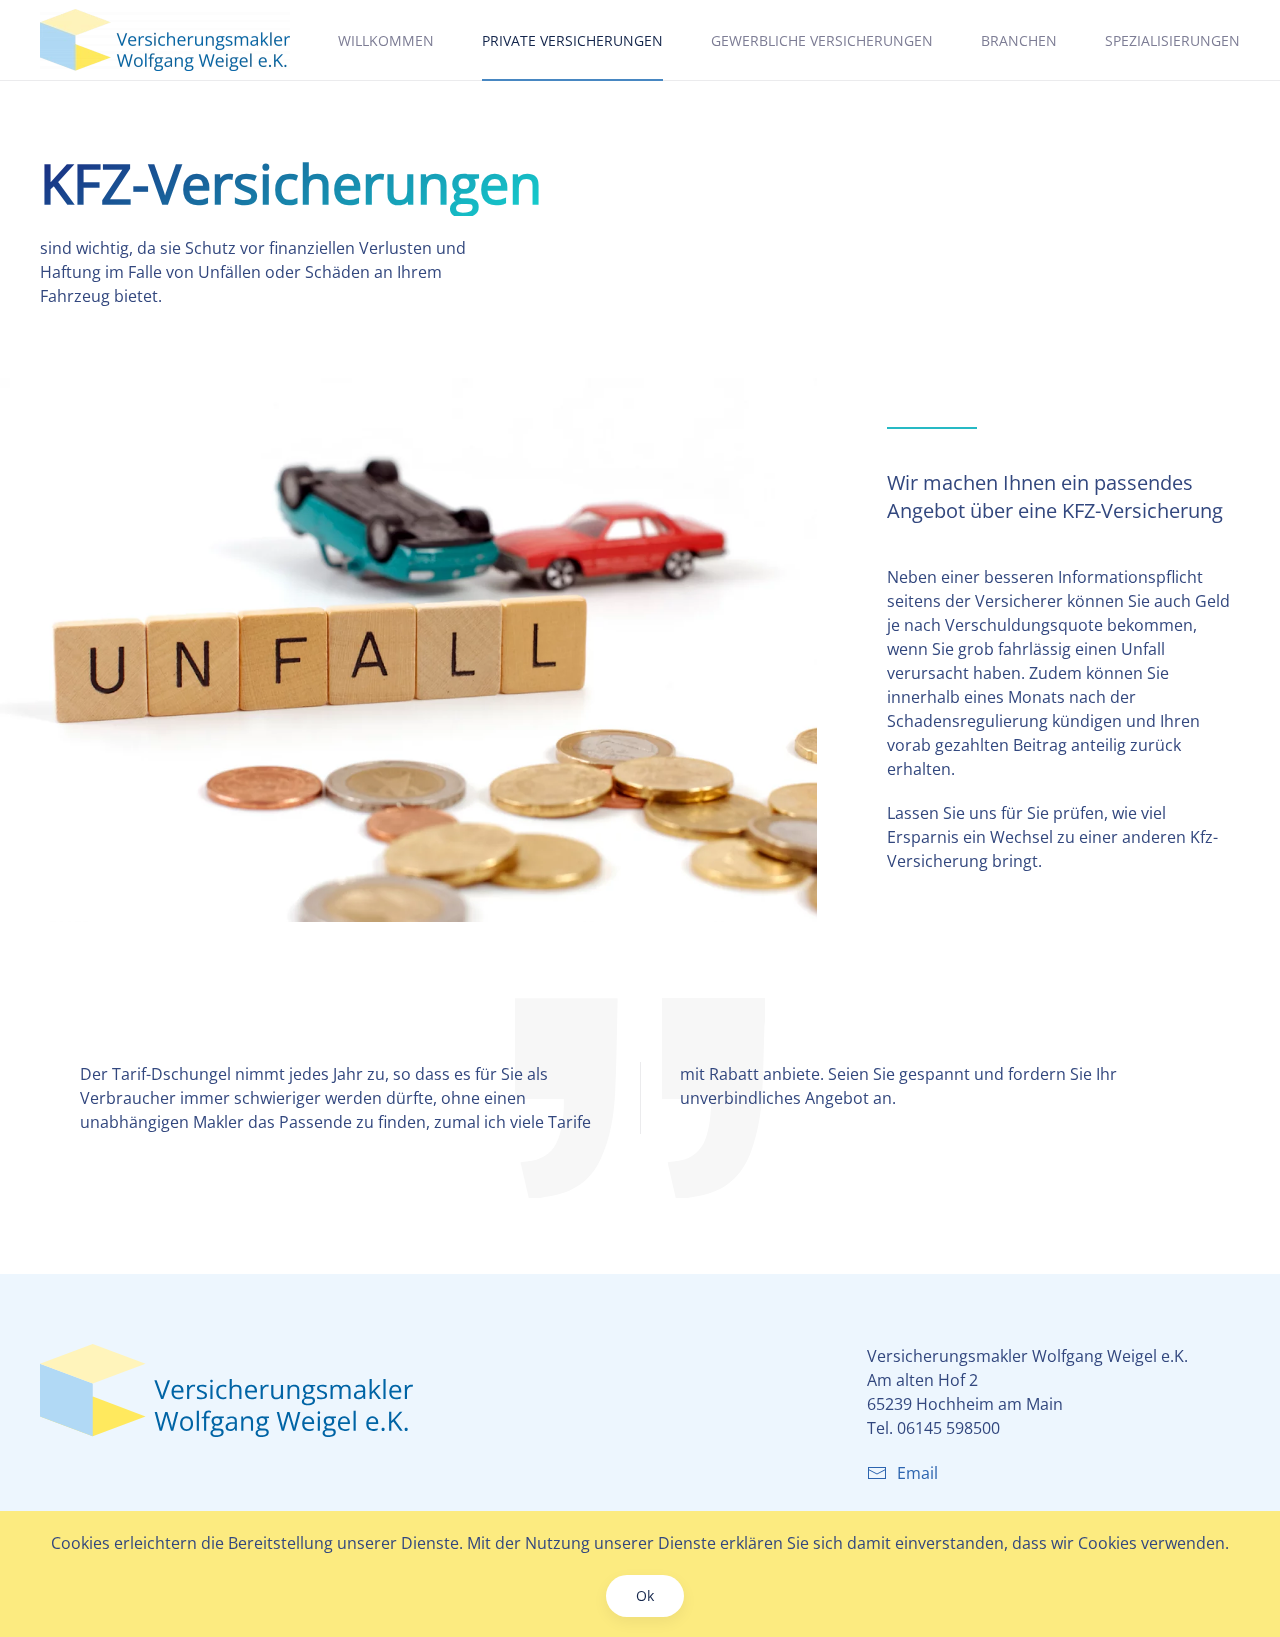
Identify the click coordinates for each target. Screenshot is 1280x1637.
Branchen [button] (1019, 40)
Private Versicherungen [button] (572, 40)
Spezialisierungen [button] (1172, 40)
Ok (645, 1595)
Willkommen (386, 40)
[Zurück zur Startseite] (165, 40)
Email (917, 1473)
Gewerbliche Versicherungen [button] (822, 40)
